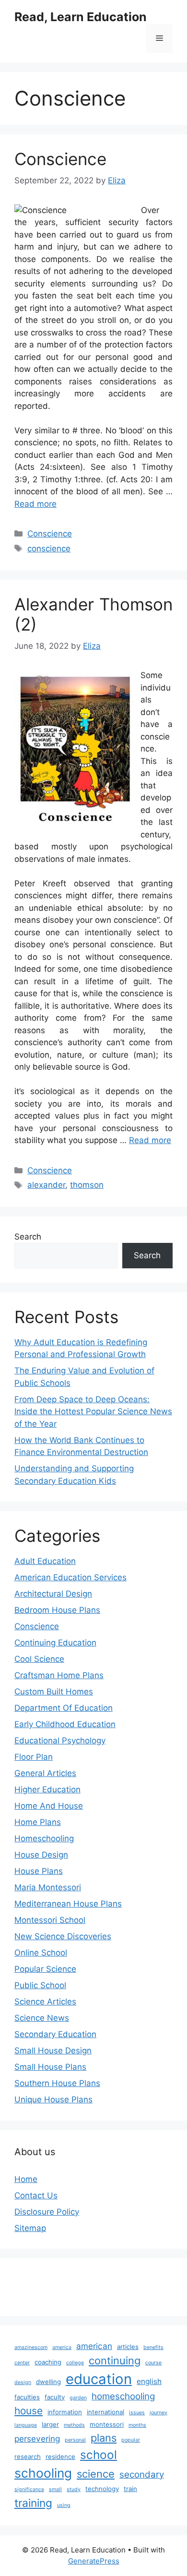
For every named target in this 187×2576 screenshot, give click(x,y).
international (105, 2412)
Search (28, 1237)
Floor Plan (34, 1757)
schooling (43, 2473)
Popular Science (45, 1969)
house (29, 2411)
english (149, 2381)
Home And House (49, 1806)
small (55, 2489)
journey (158, 2413)
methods (74, 2425)
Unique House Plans (53, 2099)
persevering (37, 2439)
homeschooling (123, 2396)
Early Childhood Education (65, 1724)
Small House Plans (50, 2067)
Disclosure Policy (47, 2212)
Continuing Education (55, 1643)
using (64, 2505)
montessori (107, 2424)
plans (104, 2438)
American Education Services (70, 1577)
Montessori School (50, 1920)
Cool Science (39, 1659)
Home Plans (38, 1822)
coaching (48, 2362)
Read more (35, 504)
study (74, 2489)
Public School (40, 1985)
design (23, 2382)
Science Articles (45, 2002)
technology (102, 2489)
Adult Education (45, 1561)
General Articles (45, 1773)
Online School (41, 1953)
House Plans (39, 1871)
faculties (27, 2397)
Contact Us (36, 2195)
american (94, 2346)
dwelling (48, 2382)
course (153, 2363)
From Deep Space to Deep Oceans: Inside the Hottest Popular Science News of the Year (93, 1412)
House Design (41, 1855)
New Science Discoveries (63, 1936)
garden (78, 2398)
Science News (42, 2018)
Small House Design (53, 2051)
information (65, 2412)
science (96, 2474)
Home (26, 2179)
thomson (87, 1185)
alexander (46, 1185)
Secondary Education (55, 2034)
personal (75, 2440)
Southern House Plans (57, 2083)
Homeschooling (44, 1838)
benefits (153, 2347)
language (26, 2425)
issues (137, 2413)
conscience (49, 549)
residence (60, 2457)
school (99, 2455)
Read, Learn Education (81, 17)
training (33, 2503)
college (75, 2363)
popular (131, 2440)
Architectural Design (53, 1594)
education (99, 2379)
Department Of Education (64, 1708)
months (137, 2425)
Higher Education (47, 1789)
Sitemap (30, 2228)
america (62, 2347)
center (22, 2363)
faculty (55, 2397)
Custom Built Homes (54, 1692)
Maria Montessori (48, 1887)
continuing (115, 2361)
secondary (142, 2475)
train (130, 2489)
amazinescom (31, 2347)
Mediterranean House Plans (68, 1904)
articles (128, 2347)
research (28, 2457)
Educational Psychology (60, 1741)
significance (29, 2489)
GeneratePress (94, 2561)
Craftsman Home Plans (59, 1675)
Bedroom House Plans (57, 1610)
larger (50, 2424)
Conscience (60, 159)
